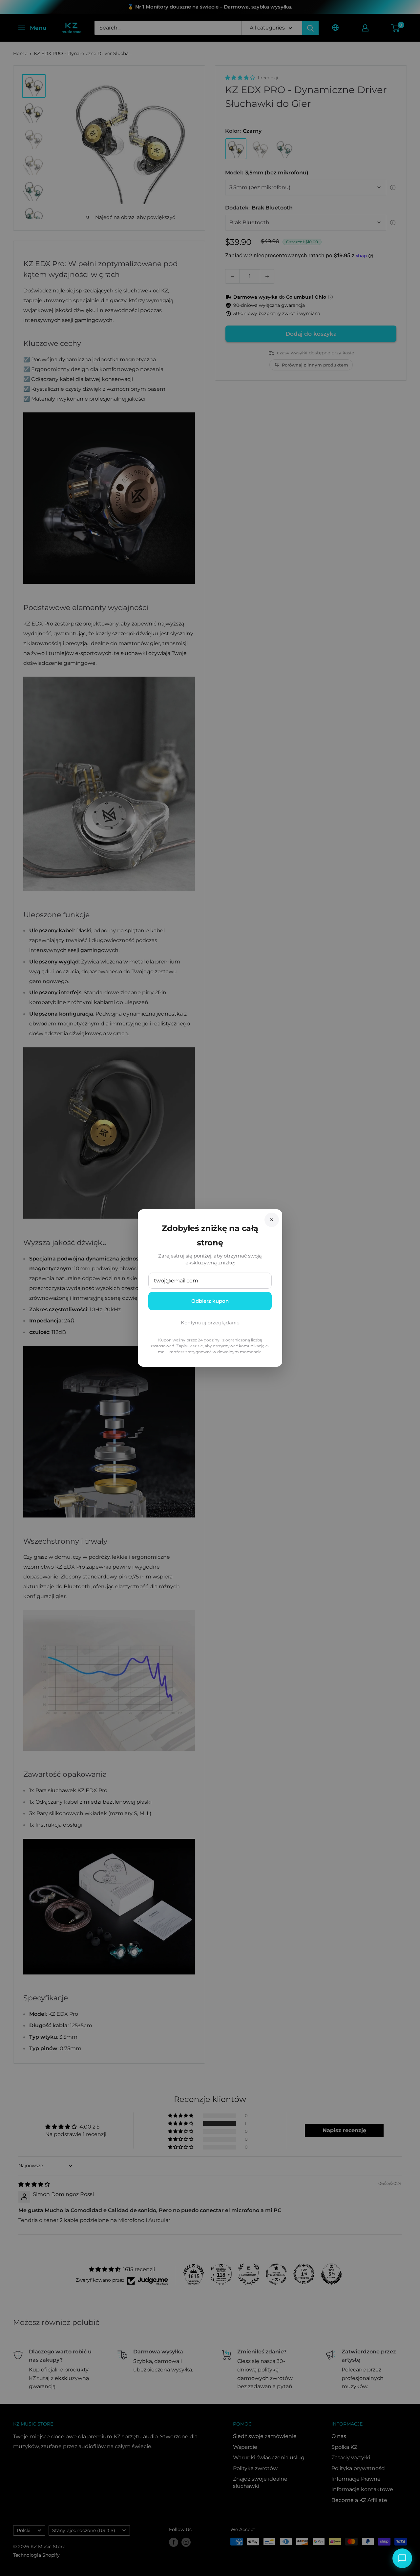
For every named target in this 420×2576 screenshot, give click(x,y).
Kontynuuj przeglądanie (210, 1323)
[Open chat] (402, 2558)
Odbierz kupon (210, 1301)
